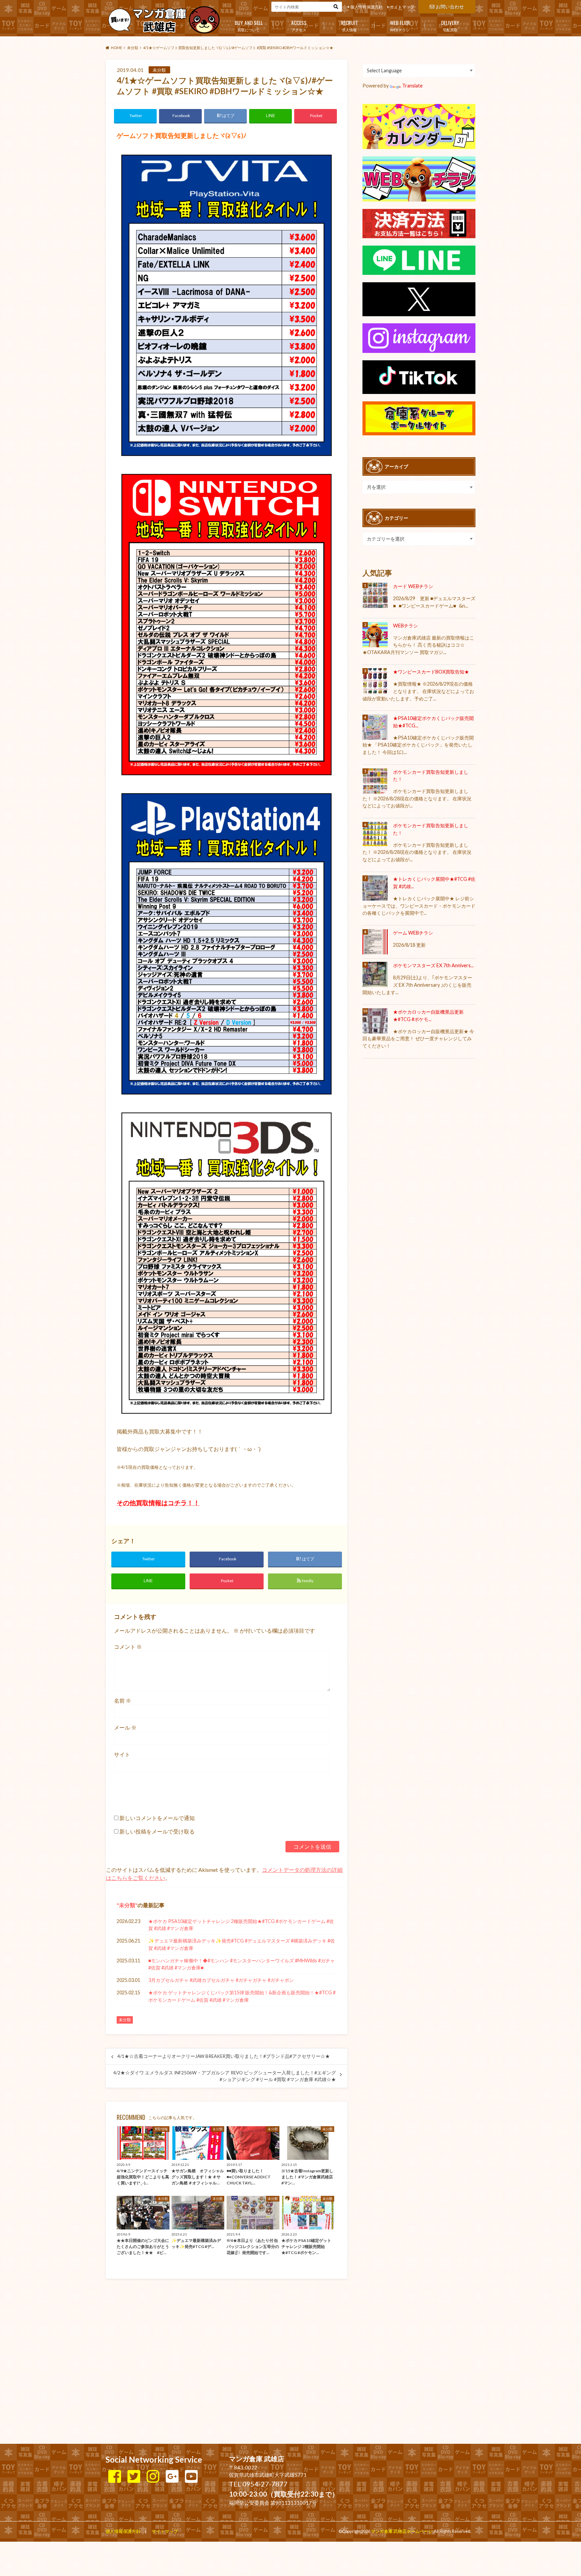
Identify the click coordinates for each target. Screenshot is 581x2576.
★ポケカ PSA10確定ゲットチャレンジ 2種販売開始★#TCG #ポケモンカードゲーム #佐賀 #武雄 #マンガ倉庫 (241, 1925)
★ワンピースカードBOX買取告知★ (431, 672)
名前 (123, 1700)
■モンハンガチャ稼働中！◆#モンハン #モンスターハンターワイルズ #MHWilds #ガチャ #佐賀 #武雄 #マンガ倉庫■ (242, 1964)
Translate (412, 86)
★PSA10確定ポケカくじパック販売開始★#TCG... (433, 722)
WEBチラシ (400, 25)
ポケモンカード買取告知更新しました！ (431, 776)
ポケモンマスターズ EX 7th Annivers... (433, 965)
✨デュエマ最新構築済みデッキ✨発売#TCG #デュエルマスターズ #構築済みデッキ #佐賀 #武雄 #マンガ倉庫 (242, 1944)
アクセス (299, 25)
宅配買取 (450, 25)
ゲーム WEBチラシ (413, 933)
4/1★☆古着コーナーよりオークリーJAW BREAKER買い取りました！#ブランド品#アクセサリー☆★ (224, 2056)
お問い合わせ (450, 7)
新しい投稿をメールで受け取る (157, 1831)
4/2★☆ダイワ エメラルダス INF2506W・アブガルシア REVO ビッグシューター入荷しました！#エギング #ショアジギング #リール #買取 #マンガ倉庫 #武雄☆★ (225, 2076)
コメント (128, 1647)
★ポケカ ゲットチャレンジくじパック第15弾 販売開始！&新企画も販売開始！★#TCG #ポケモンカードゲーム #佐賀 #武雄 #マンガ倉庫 (242, 1996)
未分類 (127, 1905)
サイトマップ (402, 7)
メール (125, 1727)
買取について (249, 25)
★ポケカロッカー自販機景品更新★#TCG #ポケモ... (428, 1015)
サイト (122, 1754)
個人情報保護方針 (366, 7)
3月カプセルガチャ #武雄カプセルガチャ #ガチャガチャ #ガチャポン (221, 1980)
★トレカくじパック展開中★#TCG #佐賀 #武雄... (434, 883)
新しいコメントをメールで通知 (157, 1818)
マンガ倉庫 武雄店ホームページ (402, 2531)
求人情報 (350, 25)
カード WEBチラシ (413, 586)
